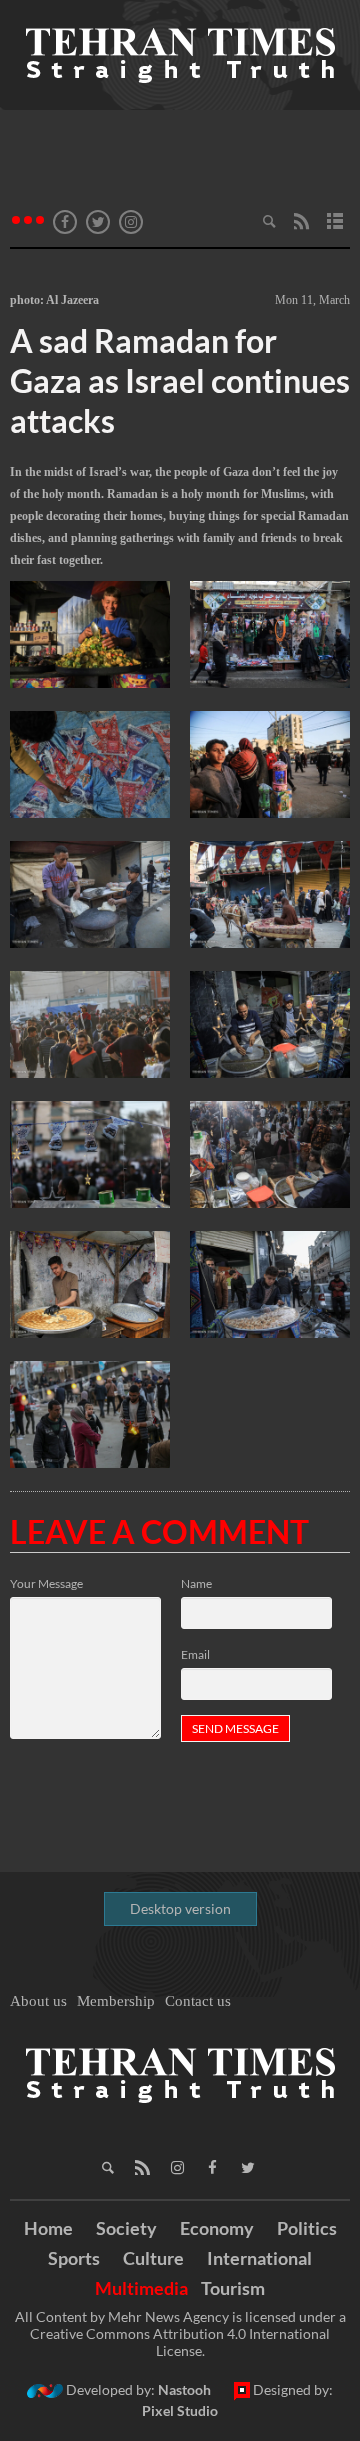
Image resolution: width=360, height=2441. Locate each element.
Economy (217, 2228)
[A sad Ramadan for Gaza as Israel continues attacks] (90, 636)
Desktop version (180, 1908)
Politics (307, 2228)
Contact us (198, 2001)
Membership (116, 2001)
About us (38, 2001)
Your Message (46, 1583)
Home (48, 2228)
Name (196, 1583)
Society (126, 2228)
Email (195, 1654)
